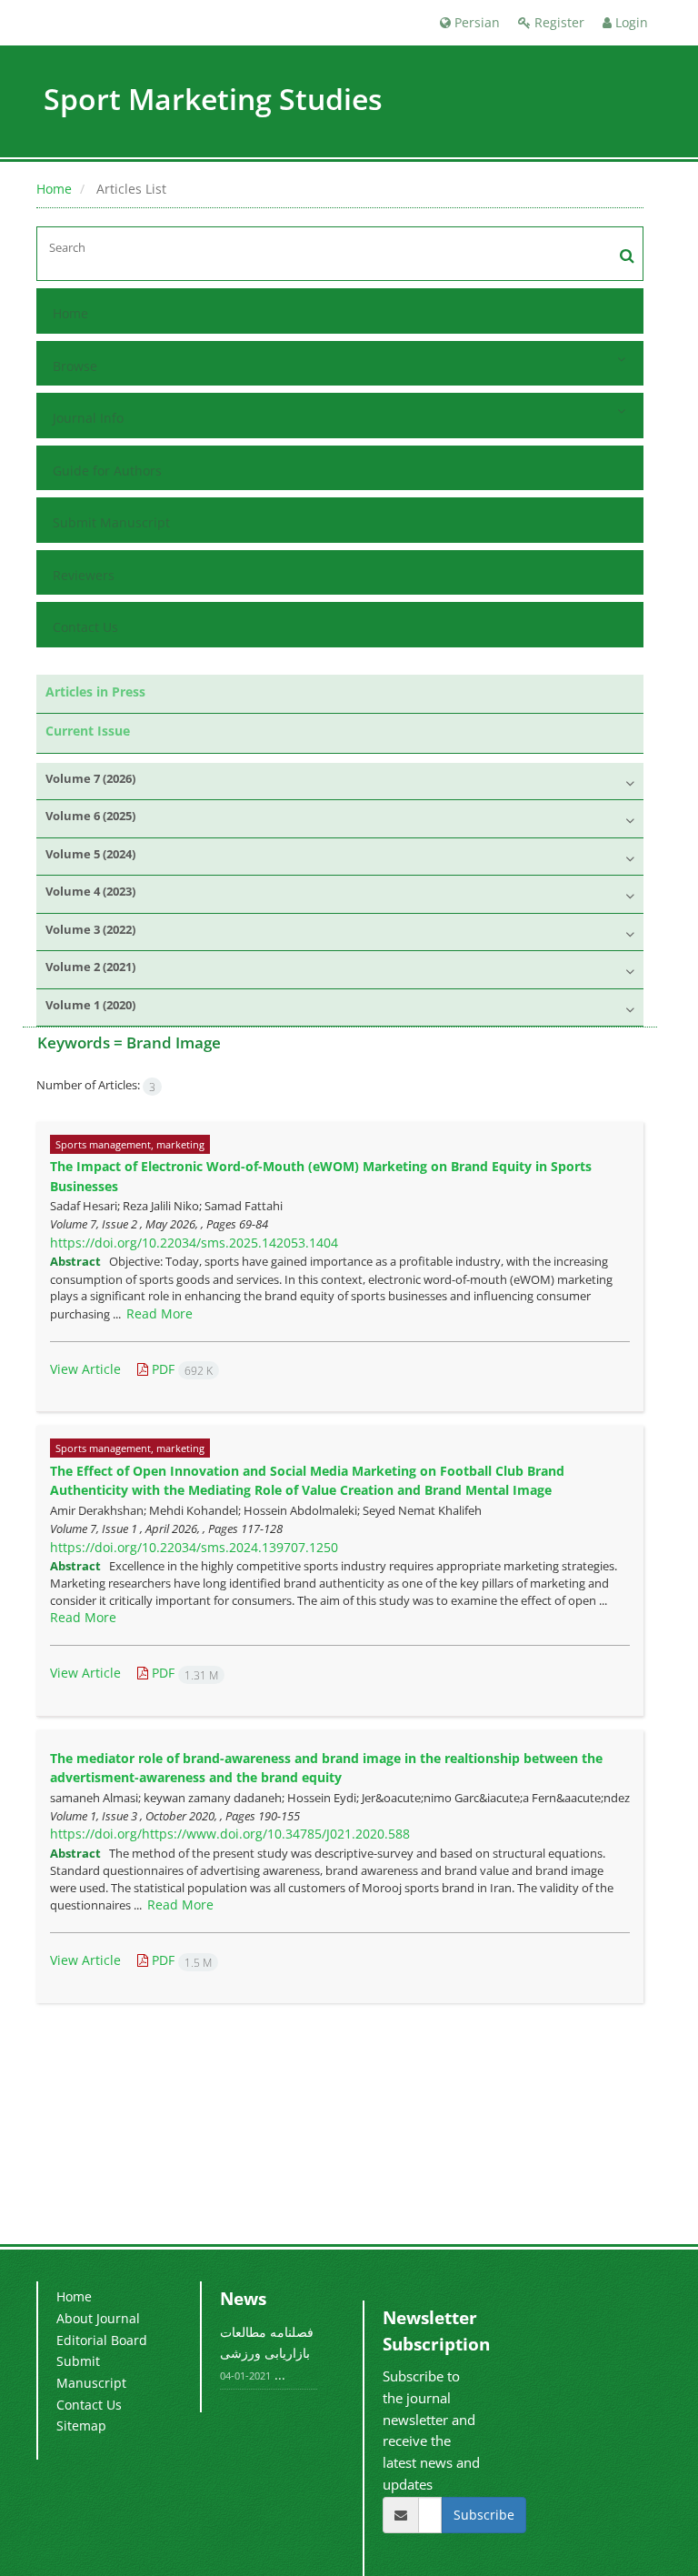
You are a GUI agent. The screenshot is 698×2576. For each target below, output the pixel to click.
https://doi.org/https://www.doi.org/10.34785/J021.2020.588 (230, 1834)
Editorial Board (102, 2340)
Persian (475, 22)
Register (558, 22)
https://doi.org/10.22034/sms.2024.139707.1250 (194, 1547)
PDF (180, 1369)
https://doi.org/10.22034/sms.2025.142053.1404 (194, 1243)
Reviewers (84, 575)
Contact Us (85, 627)
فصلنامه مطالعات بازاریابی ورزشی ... (267, 2353)
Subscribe (484, 2515)
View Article (85, 1369)
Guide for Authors (107, 471)
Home (54, 189)
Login (630, 22)
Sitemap (81, 2426)
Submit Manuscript (111, 522)
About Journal (98, 2318)
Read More (160, 1313)
